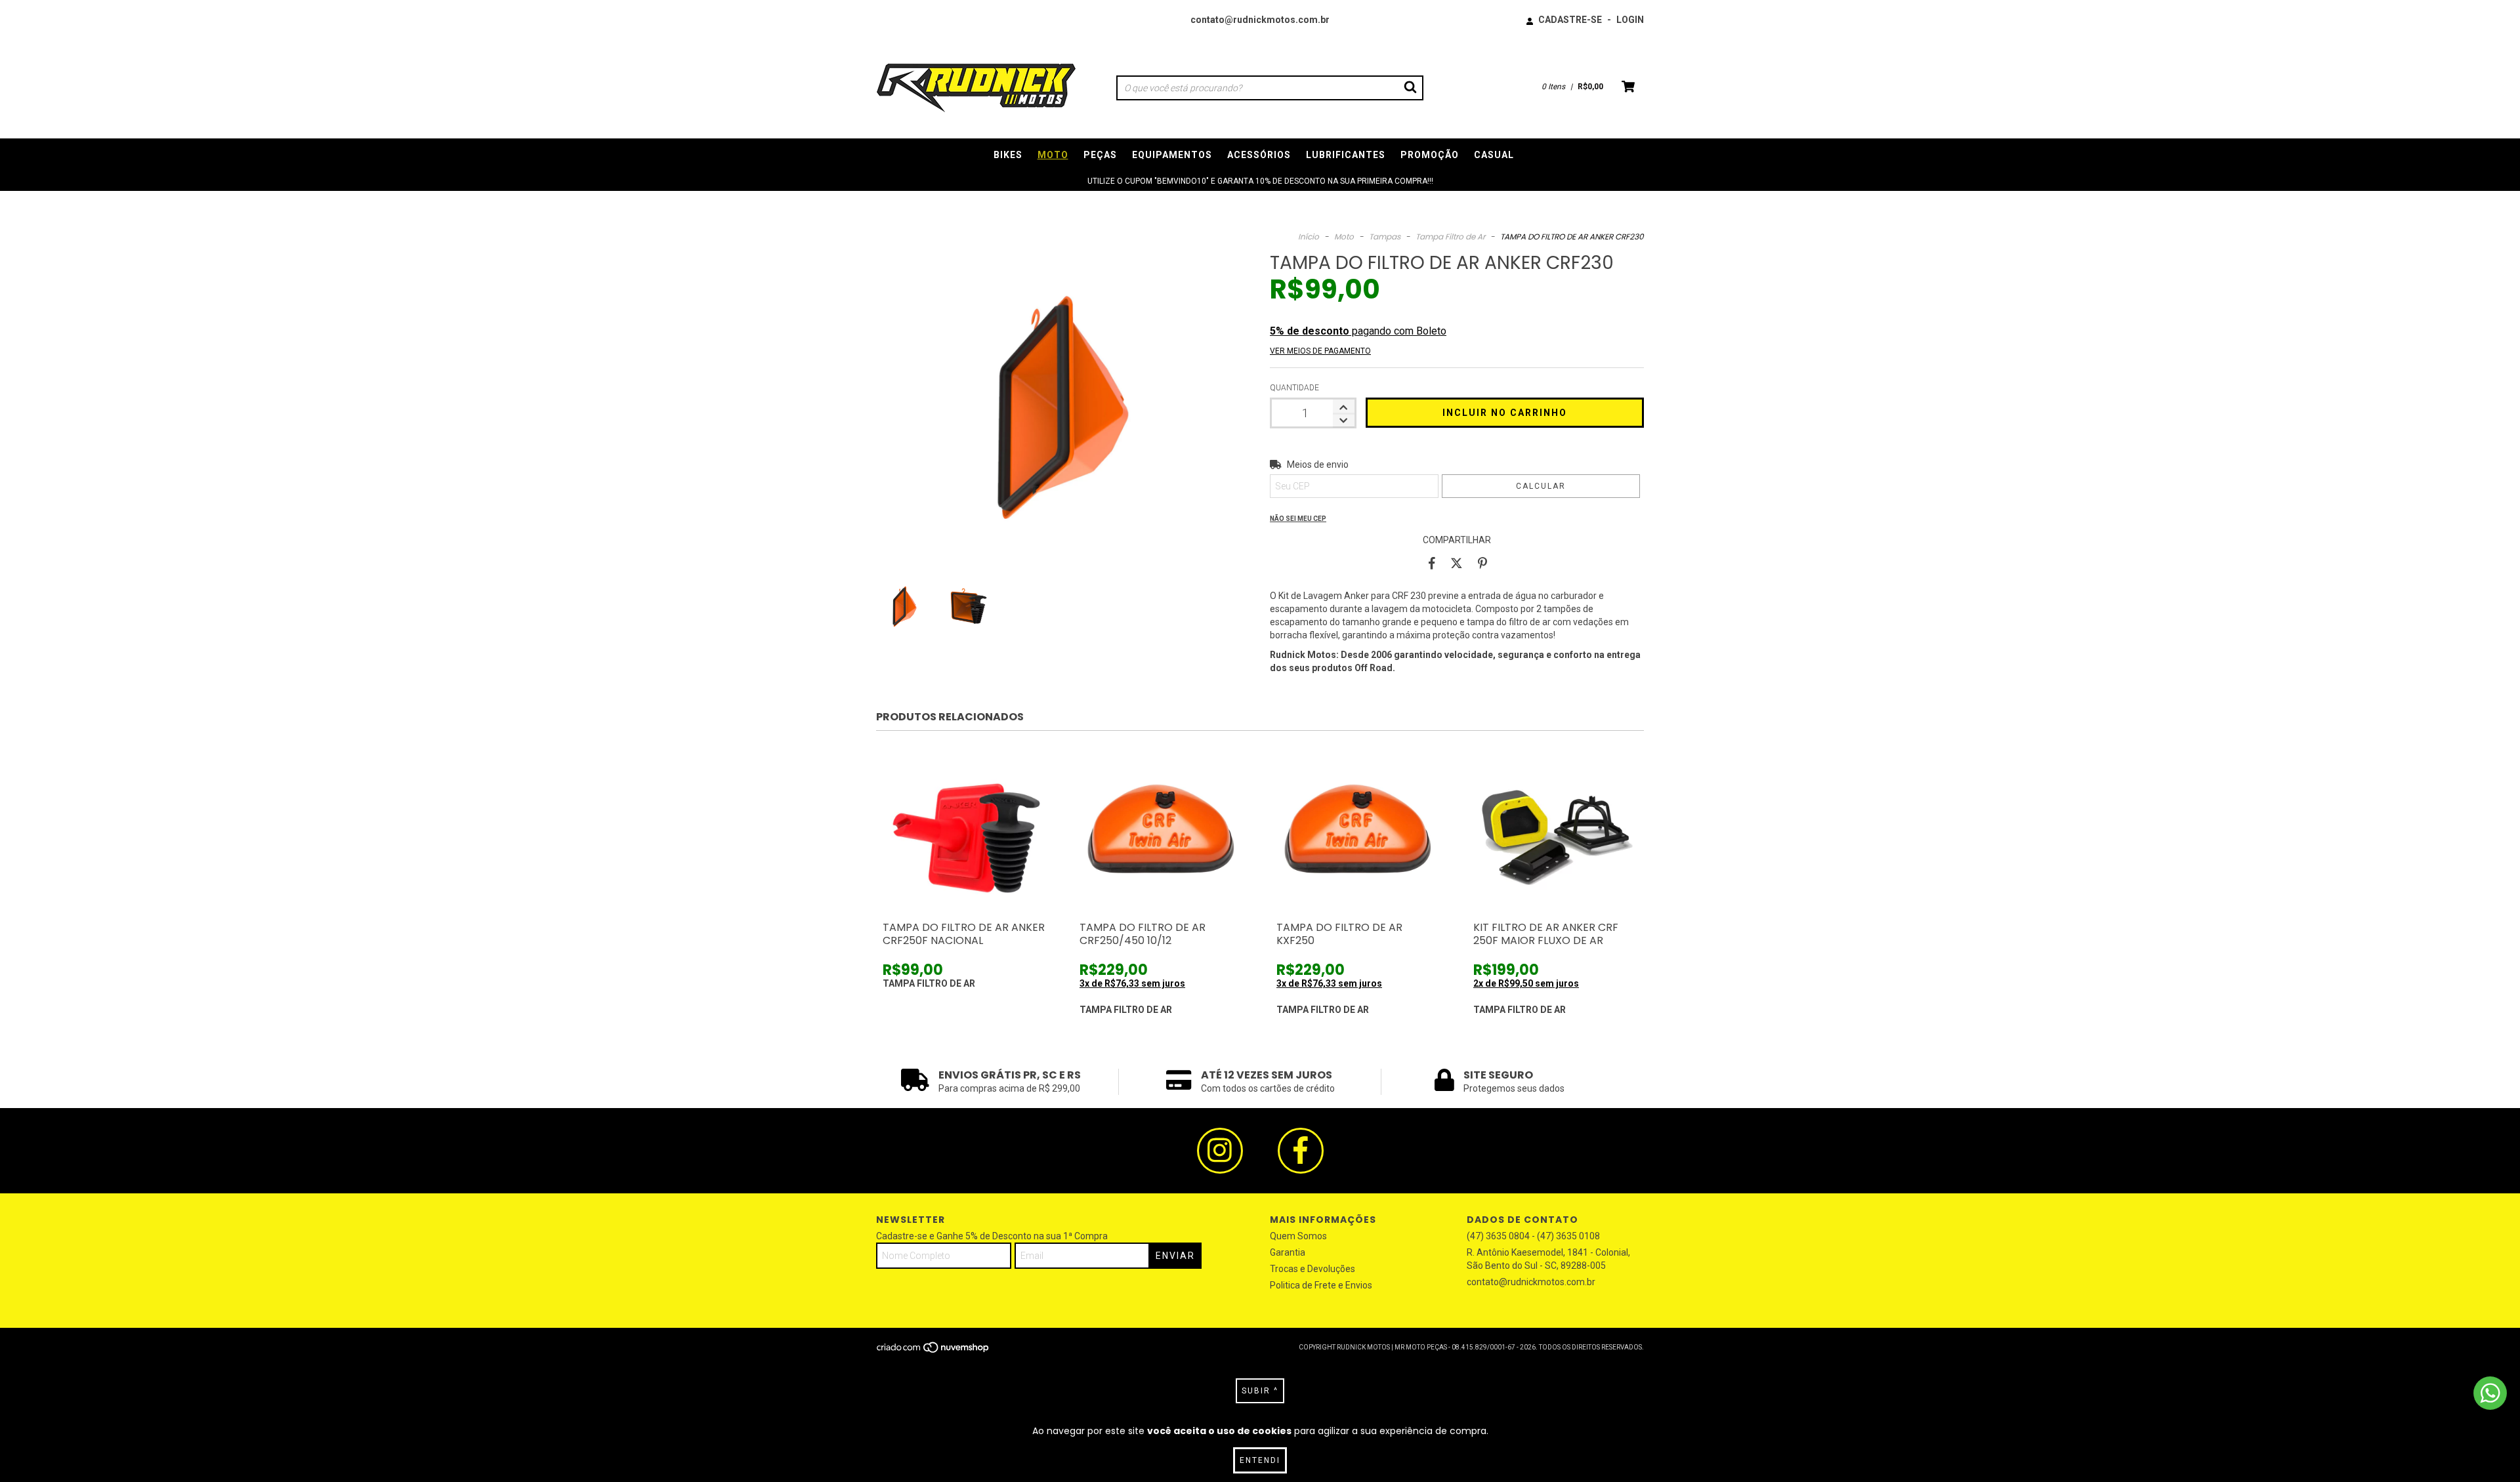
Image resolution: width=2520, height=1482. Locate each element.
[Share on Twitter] (1457, 563)
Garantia (1288, 1252)
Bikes (1008, 155)
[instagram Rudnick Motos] (1220, 1151)
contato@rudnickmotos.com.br (1260, 20)
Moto (1053, 155)
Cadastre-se (1570, 20)
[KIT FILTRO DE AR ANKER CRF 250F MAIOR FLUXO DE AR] (1555, 833)
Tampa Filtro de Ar (1450, 237)
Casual (1494, 155)
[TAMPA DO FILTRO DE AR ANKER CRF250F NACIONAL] (965, 833)
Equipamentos (1172, 155)
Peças (1100, 155)
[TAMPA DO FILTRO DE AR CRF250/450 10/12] (1162, 833)
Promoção (1430, 155)
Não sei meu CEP (1298, 519)
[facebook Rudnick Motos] (1301, 1151)
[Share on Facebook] (1432, 563)
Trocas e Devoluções (1312, 1269)
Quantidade (1294, 388)
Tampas (1385, 237)
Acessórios (1259, 155)
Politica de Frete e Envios (1321, 1285)
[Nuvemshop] (934, 1352)
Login (1630, 20)
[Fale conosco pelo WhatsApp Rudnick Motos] (2490, 1393)
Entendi (1260, 1460)
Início (1309, 237)
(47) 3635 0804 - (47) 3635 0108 (1533, 1236)
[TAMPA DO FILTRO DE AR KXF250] (1358, 833)
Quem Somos (1298, 1236)
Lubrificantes (1346, 155)
